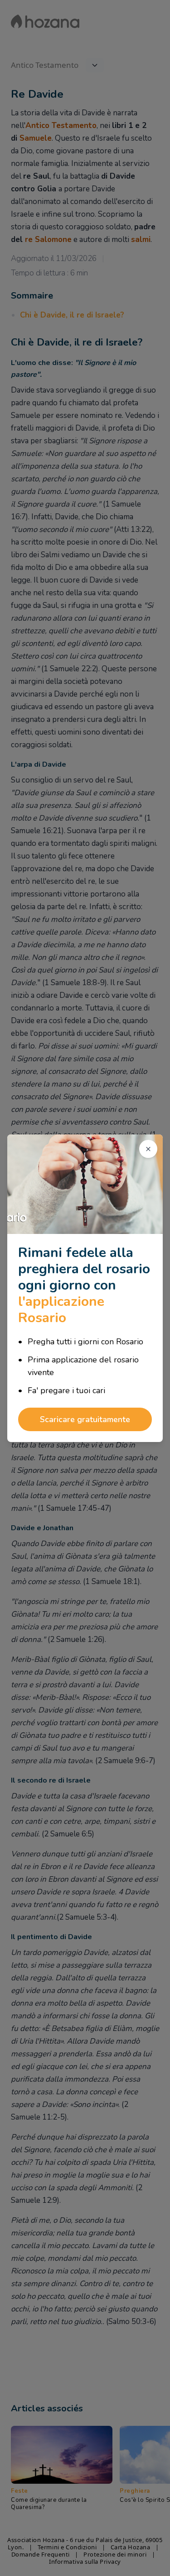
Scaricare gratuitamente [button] (85, 1419)
